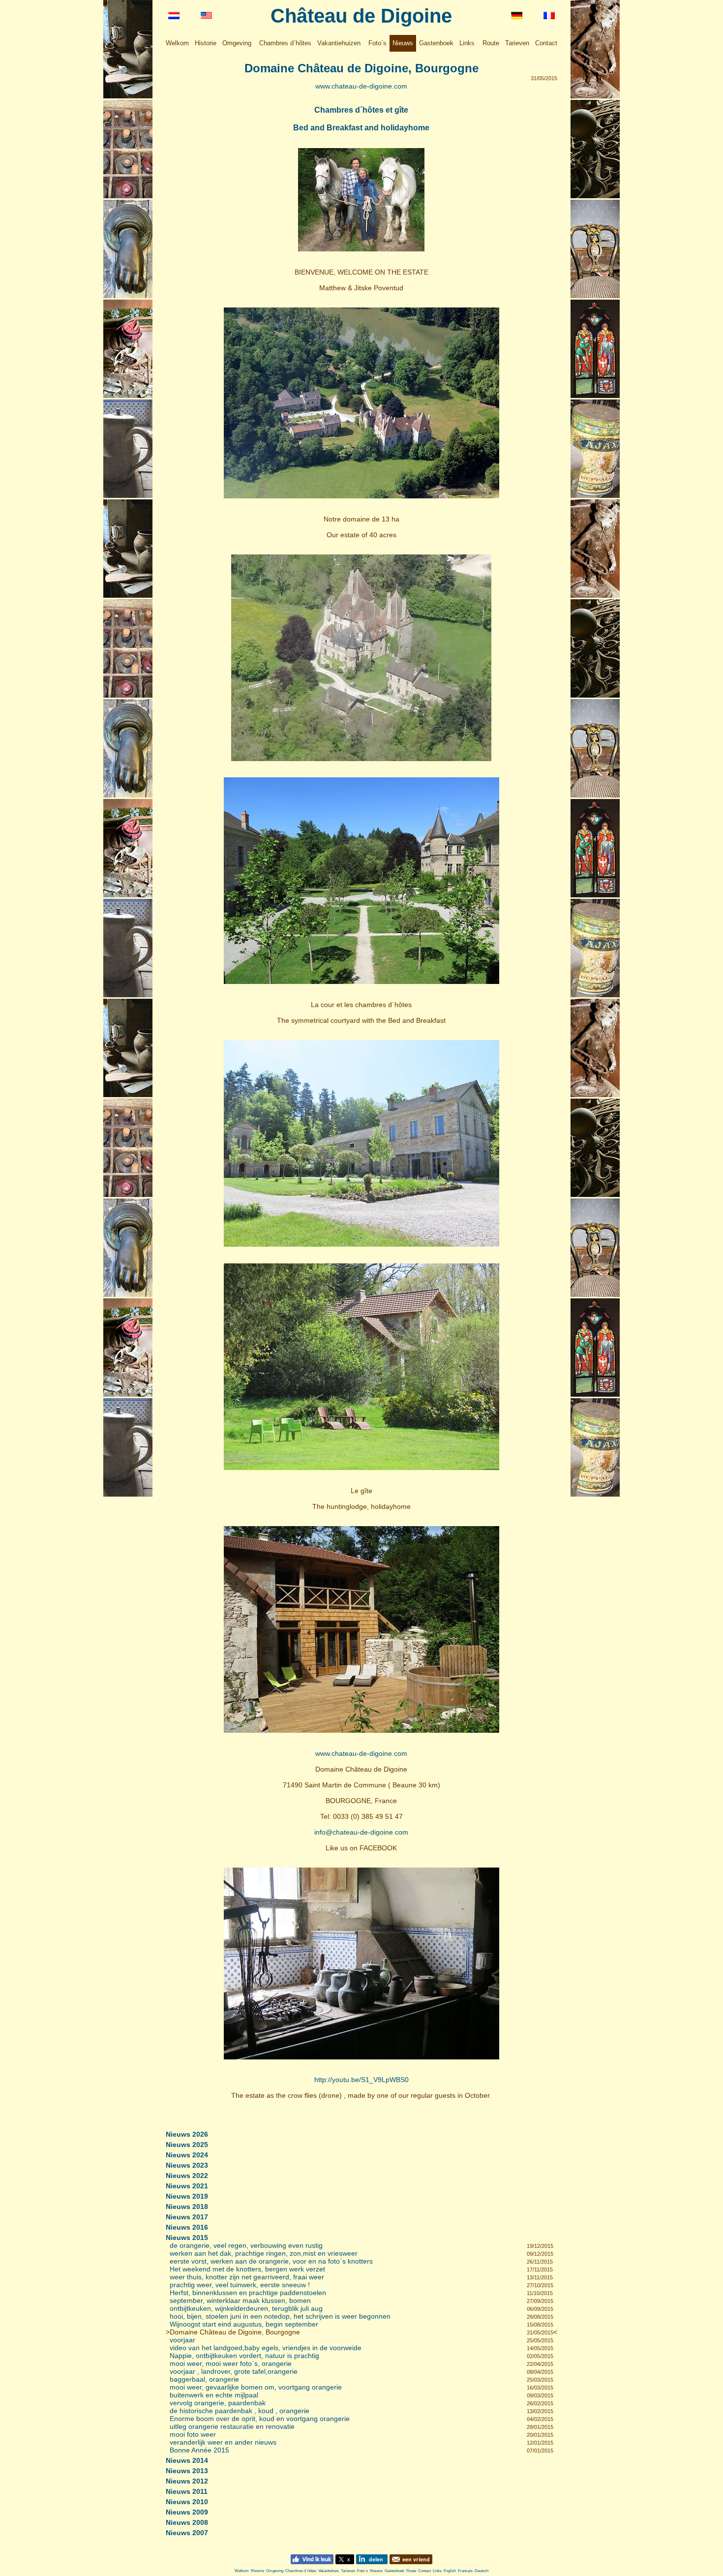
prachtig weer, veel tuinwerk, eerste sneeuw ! (240, 2285)
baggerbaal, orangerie (204, 2379)
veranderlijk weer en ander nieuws (223, 2442)
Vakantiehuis (329, 2571)
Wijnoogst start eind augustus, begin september (244, 2324)
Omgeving (237, 43)
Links (467, 43)
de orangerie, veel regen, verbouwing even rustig (246, 2245)
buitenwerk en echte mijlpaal (214, 2395)
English (450, 2571)
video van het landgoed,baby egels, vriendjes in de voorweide (266, 2348)
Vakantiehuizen (339, 43)
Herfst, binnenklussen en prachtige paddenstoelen (248, 2293)
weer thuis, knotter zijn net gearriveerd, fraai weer (247, 2277)
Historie (206, 43)
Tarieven (517, 43)
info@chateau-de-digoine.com (361, 1832)
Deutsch (482, 2571)
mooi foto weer (193, 2434)
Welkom (177, 43)
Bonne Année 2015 (199, 2450)
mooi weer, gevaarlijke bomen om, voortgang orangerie (256, 2387)
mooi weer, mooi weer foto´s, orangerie (231, 2363)
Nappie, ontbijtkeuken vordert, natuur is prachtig (244, 2356)
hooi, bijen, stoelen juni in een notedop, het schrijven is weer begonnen (280, 2316)
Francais (465, 2571)
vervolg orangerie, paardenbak (218, 2403)
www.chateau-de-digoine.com (361, 86)
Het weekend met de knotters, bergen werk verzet (247, 2269)
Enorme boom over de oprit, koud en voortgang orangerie (260, 2419)
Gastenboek (436, 43)
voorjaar (182, 2340)
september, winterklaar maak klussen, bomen (240, 2300)
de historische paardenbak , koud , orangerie (240, 2411)
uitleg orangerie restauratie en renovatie (232, 2426)
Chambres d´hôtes (285, 43)
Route (491, 43)
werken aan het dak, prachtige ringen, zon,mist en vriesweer (264, 2253)
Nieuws (403, 43)
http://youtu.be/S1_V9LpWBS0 (361, 2080)
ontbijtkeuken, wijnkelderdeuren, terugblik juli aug (246, 2308)
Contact (546, 43)
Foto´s (377, 43)
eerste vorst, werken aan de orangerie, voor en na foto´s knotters (271, 2261)
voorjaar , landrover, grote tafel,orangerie (234, 2371)
